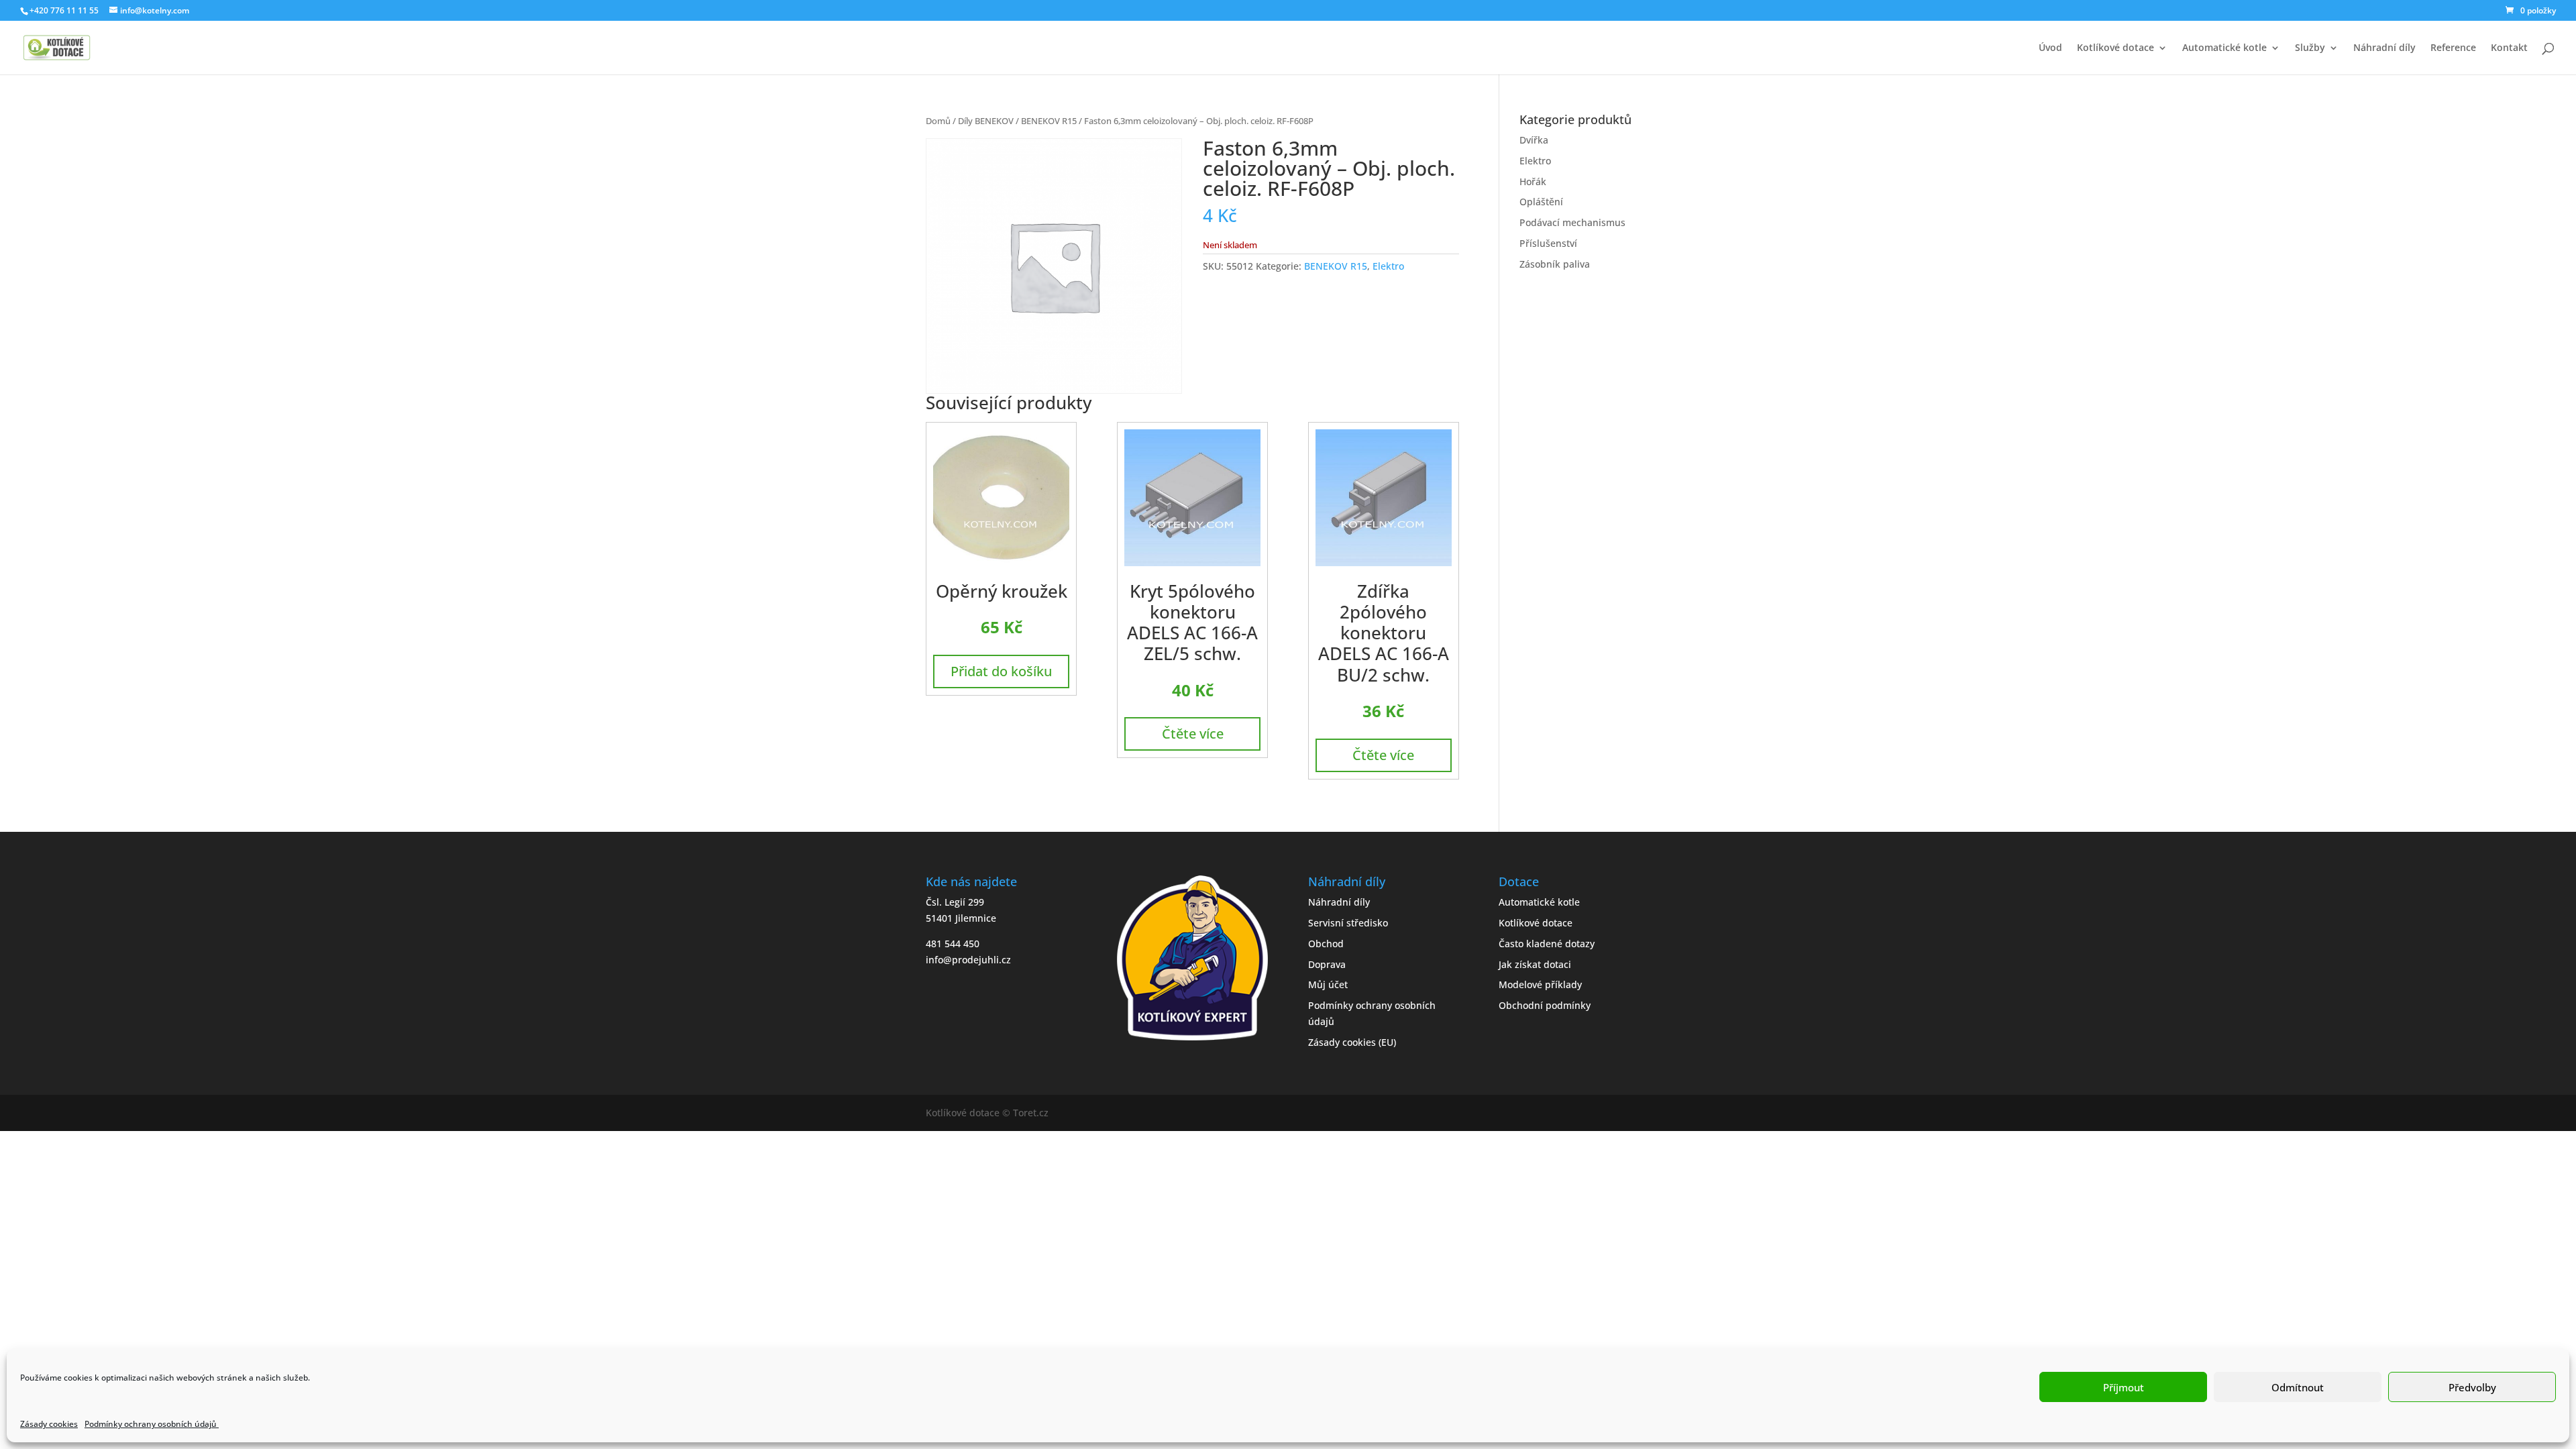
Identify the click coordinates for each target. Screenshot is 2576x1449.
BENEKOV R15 (1049, 121)
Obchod (1326, 944)
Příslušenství (1548, 243)
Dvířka (1534, 140)
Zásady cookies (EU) (1352, 1042)
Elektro (1388, 266)
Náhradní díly (2384, 48)
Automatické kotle (2224, 48)
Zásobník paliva (1555, 264)
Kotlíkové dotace (2115, 48)
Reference (2453, 48)
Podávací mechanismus (1572, 222)
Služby (2310, 48)
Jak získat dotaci (1535, 964)
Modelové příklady (1540, 984)
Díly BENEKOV (986, 121)
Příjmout (2124, 1387)
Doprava (1327, 964)
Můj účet (1328, 984)
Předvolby (2472, 1387)
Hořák (1533, 181)
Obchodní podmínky (1545, 1005)
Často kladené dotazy (1547, 944)
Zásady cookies (49, 1424)
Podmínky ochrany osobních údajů (152, 1424)
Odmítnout (2298, 1387)
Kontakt (2509, 48)
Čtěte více (1193, 734)
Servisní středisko (1348, 923)
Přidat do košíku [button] (1001, 671)
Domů (938, 121)
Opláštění (1541, 202)
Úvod (2050, 48)
